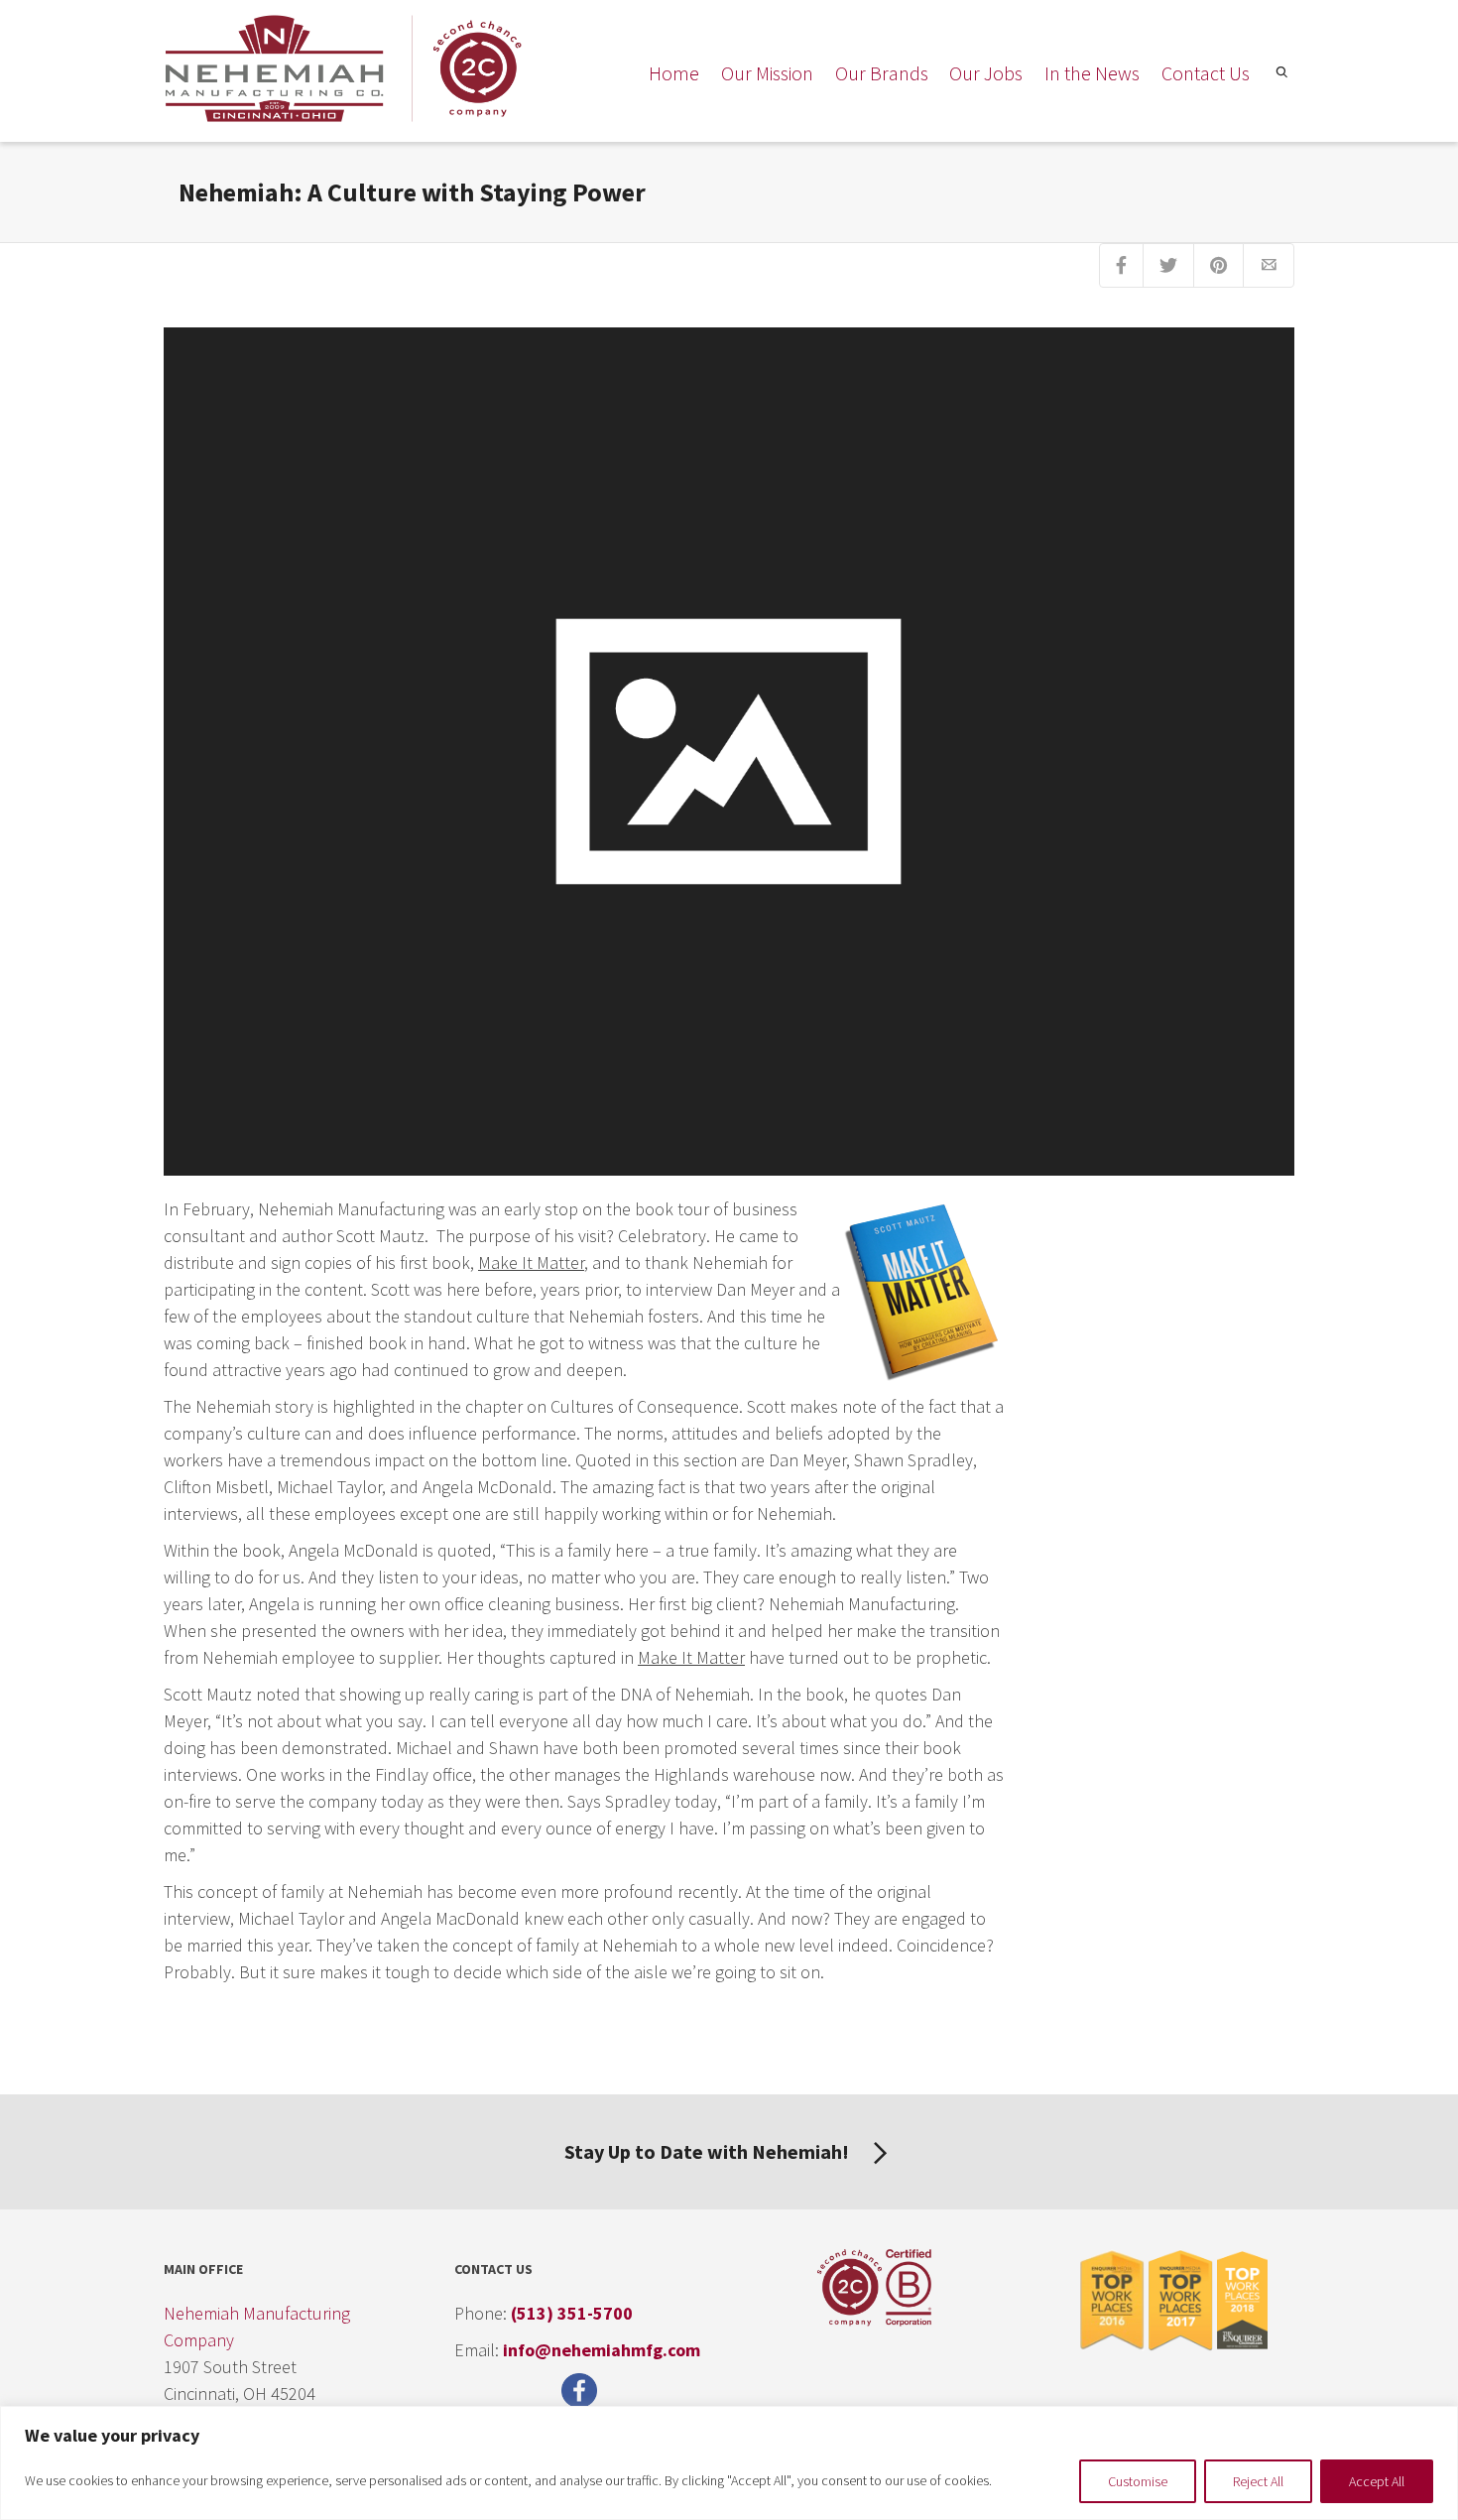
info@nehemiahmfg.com (602, 2350)
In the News (1092, 73)
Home (674, 73)
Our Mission (767, 73)
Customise (1138, 2481)
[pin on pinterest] (1218, 265)
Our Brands (882, 73)
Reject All (1258, 2481)
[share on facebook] (1121, 265)
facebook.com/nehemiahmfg (585, 2391)
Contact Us (1206, 73)
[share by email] (1269, 265)
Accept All (1377, 2481)
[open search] (1279, 76)
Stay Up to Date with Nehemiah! (709, 2151)
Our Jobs (986, 73)
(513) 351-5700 (572, 2313)
